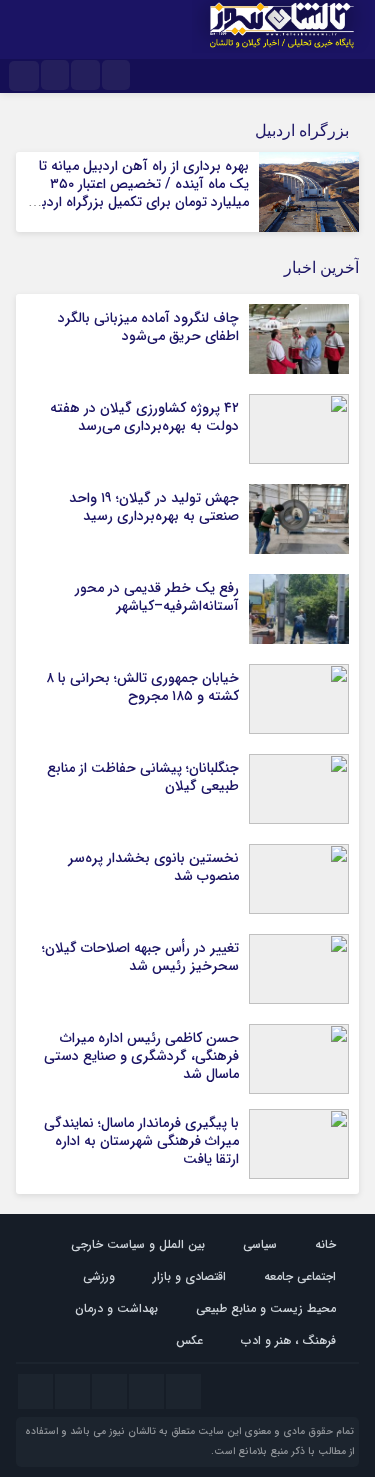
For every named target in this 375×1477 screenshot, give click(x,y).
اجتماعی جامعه (300, 1276)
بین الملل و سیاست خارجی (138, 1244)
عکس (189, 1340)
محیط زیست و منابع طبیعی (266, 1308)
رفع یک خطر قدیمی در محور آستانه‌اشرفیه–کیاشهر (157, 597)
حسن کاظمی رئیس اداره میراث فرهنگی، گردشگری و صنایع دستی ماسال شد (141, 1056)
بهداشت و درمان (116, 1308)
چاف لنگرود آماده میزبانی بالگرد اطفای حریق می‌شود (148, 327)
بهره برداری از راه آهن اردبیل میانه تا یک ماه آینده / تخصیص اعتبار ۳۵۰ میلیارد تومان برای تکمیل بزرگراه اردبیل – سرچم (138, 193)
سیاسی (260, 1244)
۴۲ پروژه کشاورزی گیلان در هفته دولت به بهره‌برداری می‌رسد (144, 417)
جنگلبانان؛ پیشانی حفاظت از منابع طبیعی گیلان (143, 777)
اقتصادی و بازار (189, 1276)
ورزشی (99, 1276)
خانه (325, 1244)
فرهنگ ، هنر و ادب (288, 1340)
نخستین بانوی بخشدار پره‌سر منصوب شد (153, 867)
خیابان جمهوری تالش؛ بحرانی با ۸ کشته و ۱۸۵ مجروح (142, 687)
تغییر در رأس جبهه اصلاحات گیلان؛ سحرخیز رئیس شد (140, 957)
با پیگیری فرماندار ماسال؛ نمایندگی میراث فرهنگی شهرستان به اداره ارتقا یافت (141, 1141)
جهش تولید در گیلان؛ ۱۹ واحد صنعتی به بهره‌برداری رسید (154, 507)
